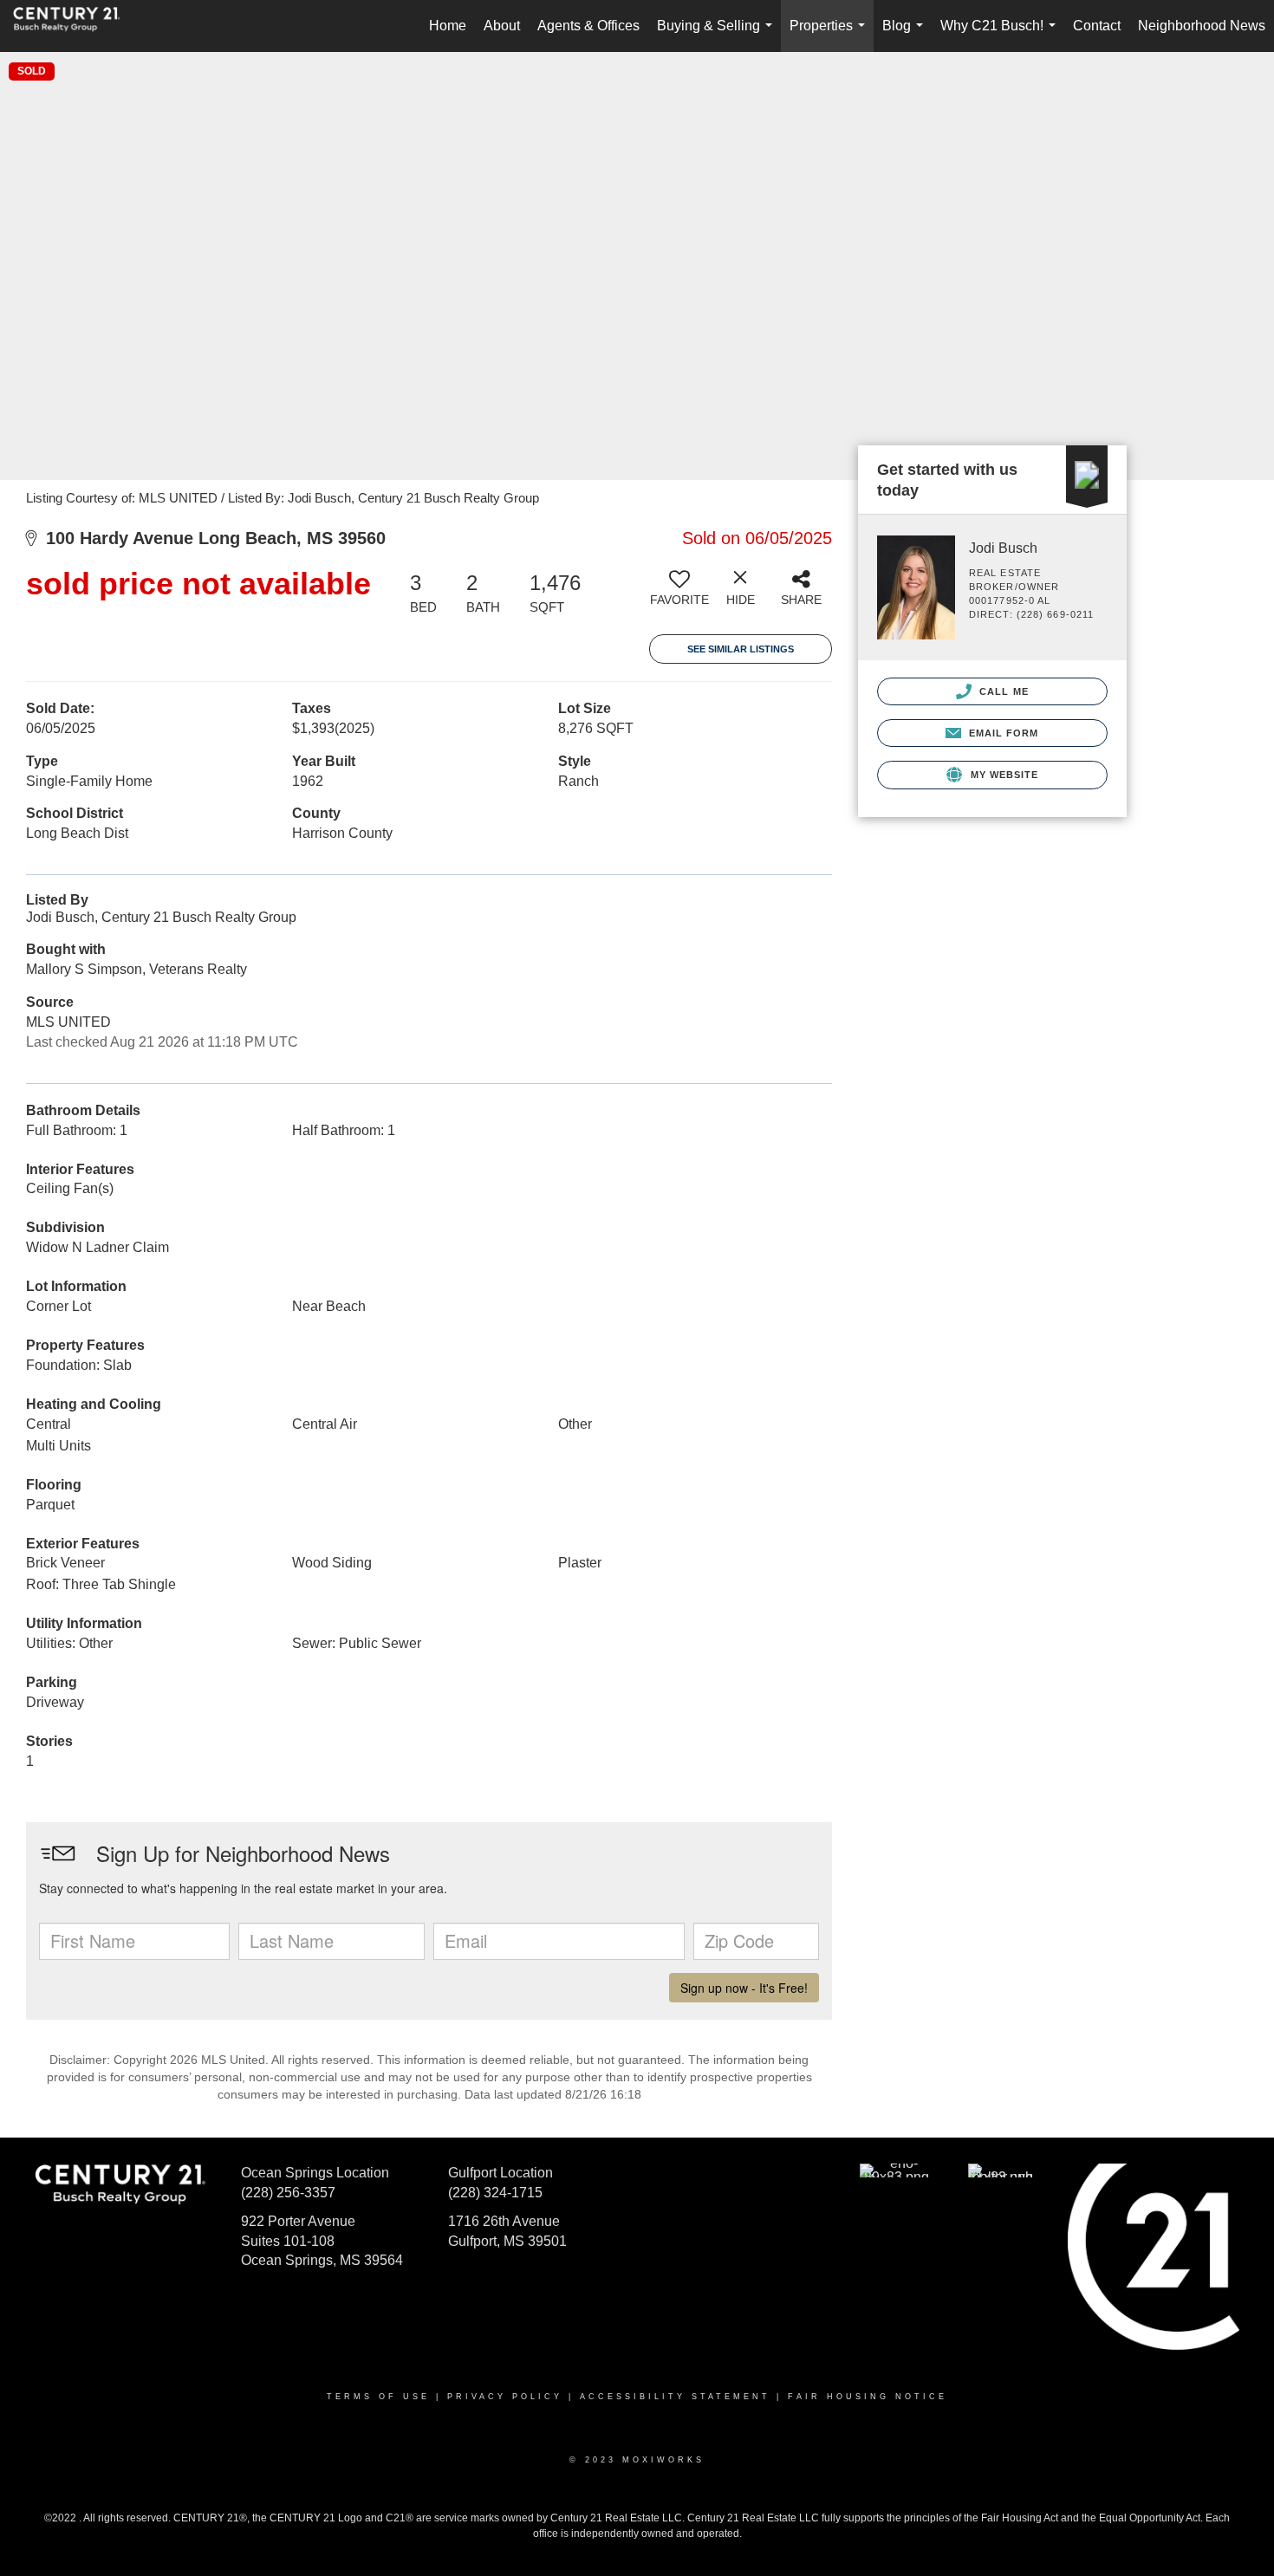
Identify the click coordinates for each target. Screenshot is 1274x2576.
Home (448, 26)
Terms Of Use (378, 2397)
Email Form (1001, 733)
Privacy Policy (505, 2397)
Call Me (1002, 691)
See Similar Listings (741, 649)
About (502, 26)
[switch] (679, 594)
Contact (1097, 26)
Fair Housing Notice (868, 2397)
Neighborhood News (1202, 26)
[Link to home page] (75, 26)
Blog (906, 35)
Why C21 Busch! (1001, 35)
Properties (831, 35)
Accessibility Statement (675, 2397)
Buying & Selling (718, 35)
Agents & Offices (588, 26)
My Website (1002, 775)
